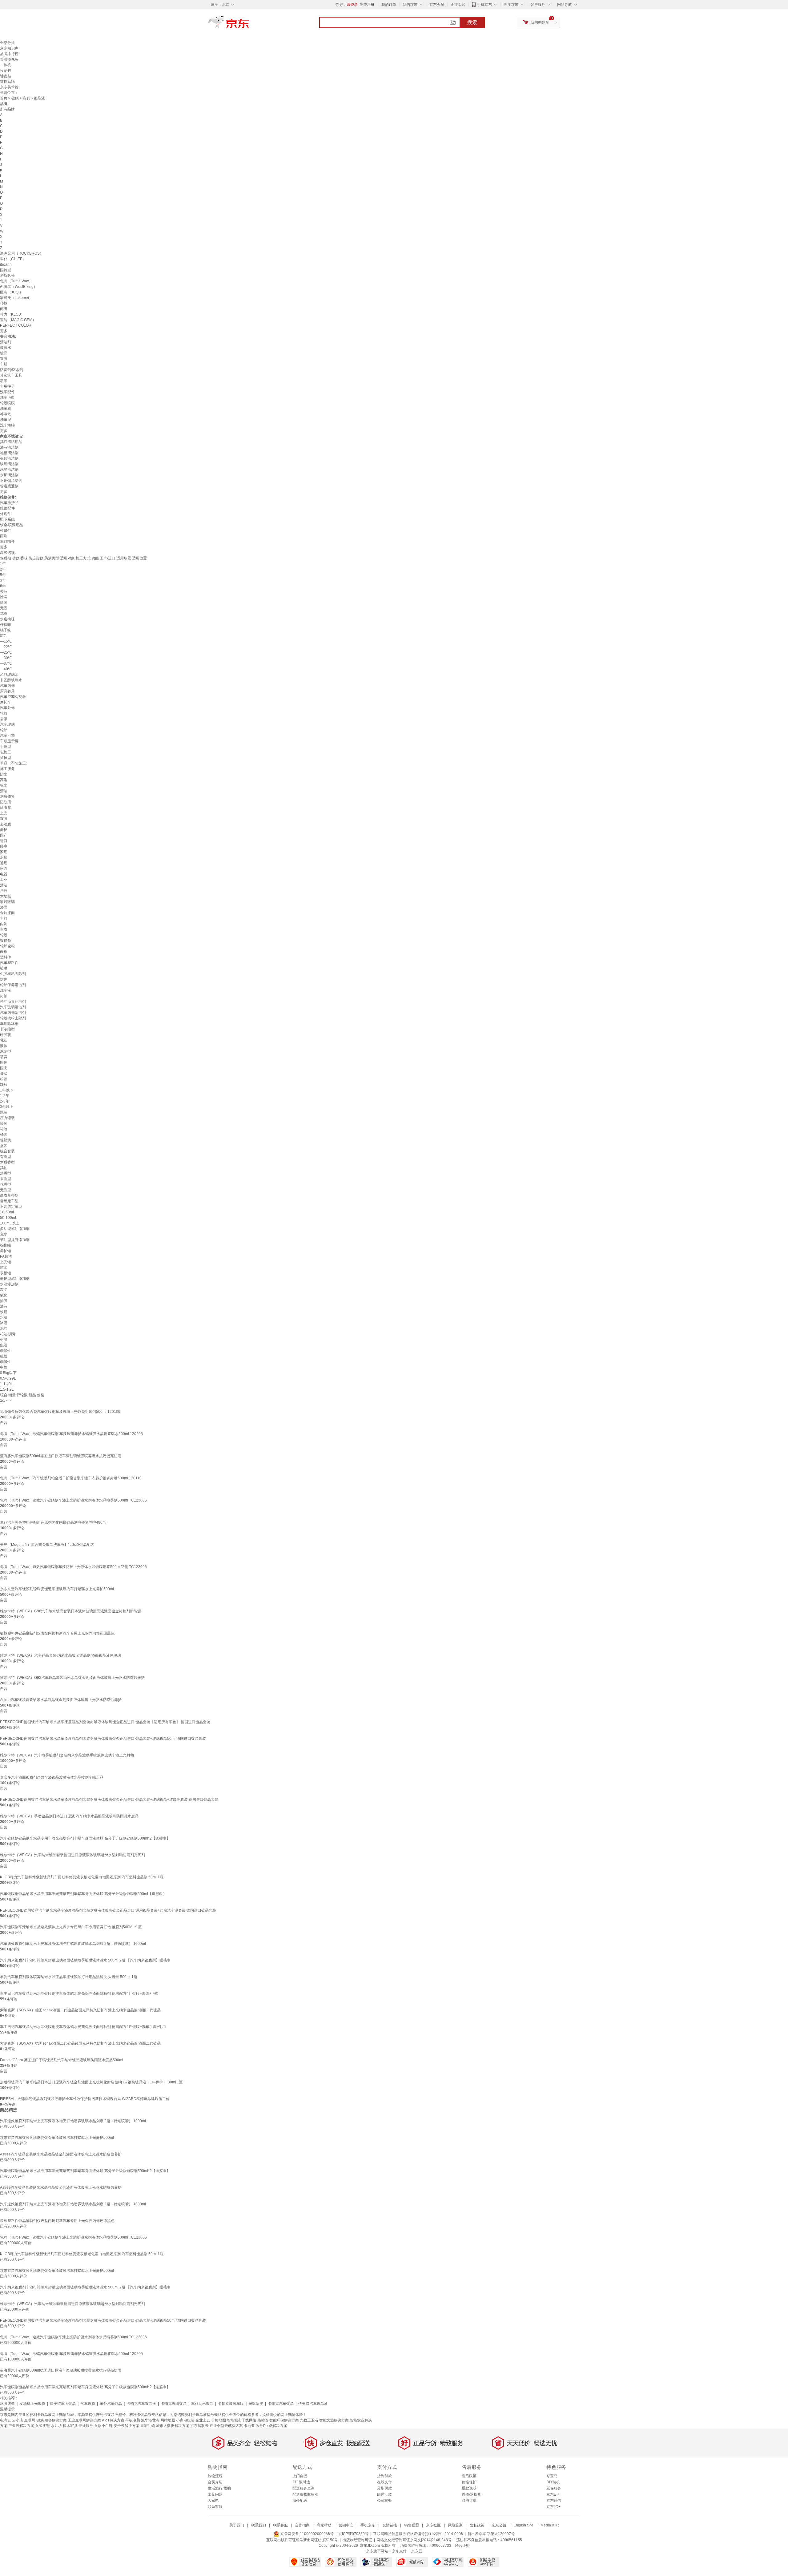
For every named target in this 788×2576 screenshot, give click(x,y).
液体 (4, 1046)
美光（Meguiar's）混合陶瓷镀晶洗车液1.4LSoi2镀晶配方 (47, 1545)
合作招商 (302, 2525)
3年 (3, 580)
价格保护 (469, 2482)
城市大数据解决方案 (173, 2426)
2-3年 (5, 1101)
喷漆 (4, 381)
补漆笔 (6, 414)
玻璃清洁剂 (9, 464)
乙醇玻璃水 (9, 675)
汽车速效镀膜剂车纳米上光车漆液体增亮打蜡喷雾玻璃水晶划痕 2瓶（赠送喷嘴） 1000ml (73, 1944)
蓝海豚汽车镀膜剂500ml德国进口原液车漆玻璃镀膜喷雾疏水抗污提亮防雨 (61, 1456)
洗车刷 (6, 409)
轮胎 (4, 730)
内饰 (4, 924)
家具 (4, 869)
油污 (4, 1306)
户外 (4, 891)
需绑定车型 (9, 1201)
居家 (4, 719)
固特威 (6, 270)
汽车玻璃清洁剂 (13, 1007)
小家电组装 (185, 2420)
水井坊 (56, 2426)
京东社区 (433, 2525)
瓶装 (4, 1112)
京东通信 (554, 2501)
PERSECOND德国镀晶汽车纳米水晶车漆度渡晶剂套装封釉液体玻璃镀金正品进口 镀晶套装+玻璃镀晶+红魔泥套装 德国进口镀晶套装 (109, 1800)
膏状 (4, 1074)
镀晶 (4, 353)
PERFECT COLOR (16, 325)
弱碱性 (6, 1362)
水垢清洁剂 (9, 475)
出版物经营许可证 (357, 2540)
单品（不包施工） (15, 763)
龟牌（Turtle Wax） (16, 281)
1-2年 (5, 1096)
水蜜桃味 (7, 619)
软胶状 (6, 1035)
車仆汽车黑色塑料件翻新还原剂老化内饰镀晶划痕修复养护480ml (53, 1522)
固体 (4, 1062)
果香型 (6, 1179)
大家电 (213, 2501)
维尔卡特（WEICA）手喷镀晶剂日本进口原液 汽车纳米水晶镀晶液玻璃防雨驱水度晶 (69, 1816)
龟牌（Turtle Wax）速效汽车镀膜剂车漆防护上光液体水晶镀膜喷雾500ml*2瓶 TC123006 (73, 1567)
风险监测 (455, 2525)
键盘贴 (6, 76)
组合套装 (7, 1151)
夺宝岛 (552, 2476)
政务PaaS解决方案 (271, 2426)
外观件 (6, 514)
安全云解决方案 (127, 2426)
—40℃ (6, 669)
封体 (4, 979)
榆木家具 (70, 2426)
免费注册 (367, 5)
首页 (4, 98)
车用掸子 (7, 386)
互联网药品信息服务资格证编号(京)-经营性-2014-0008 (418, 2534)
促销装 (6, 1140)
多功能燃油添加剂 (15, 1229)
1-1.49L (6, 1384)
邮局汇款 (384, 2494)
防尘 (4, 774)
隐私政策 (477, 2525)
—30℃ (6, 658)
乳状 (4, 1040)
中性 (4, 1367)
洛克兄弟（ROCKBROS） (22, 253)
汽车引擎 (7, 736)
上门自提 (300, 2476)
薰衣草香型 (9, 1195)
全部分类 (7, 43)
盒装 (4, 1146)
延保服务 (554, 2488)
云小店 (18, 2420)
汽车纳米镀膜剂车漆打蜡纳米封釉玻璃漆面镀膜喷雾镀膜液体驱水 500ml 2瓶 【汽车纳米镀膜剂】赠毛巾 (85, 1960)
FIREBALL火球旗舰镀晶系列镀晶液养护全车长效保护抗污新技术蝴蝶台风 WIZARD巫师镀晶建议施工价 (85, 2099)
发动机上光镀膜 (32, 2404)
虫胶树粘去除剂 (13, 974)
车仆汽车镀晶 (111, 2404)
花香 (4, 614)
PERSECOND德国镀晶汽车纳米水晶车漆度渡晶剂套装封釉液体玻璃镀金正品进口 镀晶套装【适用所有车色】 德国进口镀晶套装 (105, 1722)
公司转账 (384, 2501)
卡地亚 (249, 2426)
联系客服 (215, 2507)
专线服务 (86, 2426)
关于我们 (237, 2525)
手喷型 (6, 747)
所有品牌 (7, 109)
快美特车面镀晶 (63, 2404)
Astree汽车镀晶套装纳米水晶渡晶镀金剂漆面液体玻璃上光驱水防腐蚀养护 (61, 1700)
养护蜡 (6, 1251)
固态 (4, 1068)
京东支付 (399, 2551)
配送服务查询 (304, 2488)
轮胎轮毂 (7, 946)
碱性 (4, 1356)
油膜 (4, 1301)
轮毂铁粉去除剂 (13, 1018)
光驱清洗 (256, 2404)
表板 (4, 952)
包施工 (6, 752)
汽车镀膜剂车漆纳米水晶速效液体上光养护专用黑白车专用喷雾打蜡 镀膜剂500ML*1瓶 (71, 1927)
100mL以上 (10, 1223)
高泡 (4, 780)
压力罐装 (7, 1118)
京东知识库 (9, 48)
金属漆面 (7, 913)
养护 (4, 830)
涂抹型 (6, 758)
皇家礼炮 (148, 2426)
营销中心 (346, 2525)
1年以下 (7, 1090)
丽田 (4, 309)
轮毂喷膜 (7, 403)
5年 (3, 575)
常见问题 (215, 2494)
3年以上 (7, 1107)
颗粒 (4, 1085)
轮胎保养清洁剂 (13, 985)
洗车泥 (6, 420)
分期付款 (384, 2488)
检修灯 (6, 530)
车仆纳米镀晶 (202, 2404)
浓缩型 (6, 1051)
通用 (4, 863)
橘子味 (6, 630)
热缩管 (263, 2420)
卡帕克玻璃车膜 (231, 2404)
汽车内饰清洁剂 (13, 1013)
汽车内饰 (7, 686)
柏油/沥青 (8, 1334)
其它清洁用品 (11, 442)
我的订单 (389, 5)
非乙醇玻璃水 (11, 680)
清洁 (4, 791)
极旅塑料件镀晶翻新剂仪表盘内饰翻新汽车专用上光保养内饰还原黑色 (57, 1633)
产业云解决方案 (21, 2426)
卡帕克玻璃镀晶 (174, 2404)
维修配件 (7, 508)
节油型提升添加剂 (15, 1240)
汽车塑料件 (9, 963)
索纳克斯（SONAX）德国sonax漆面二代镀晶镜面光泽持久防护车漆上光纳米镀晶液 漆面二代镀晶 (80, 2010)
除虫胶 (6, 808)
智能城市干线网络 (242, 2420)
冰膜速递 (7, 2404)
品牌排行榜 (9, 54)
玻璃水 (6, 348)
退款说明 (469, 2488)
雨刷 (4, 536)
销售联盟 (412, 2525)
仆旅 (4, 303)
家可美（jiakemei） (16, 298)
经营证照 (462, 2546)
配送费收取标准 (305, 2494)
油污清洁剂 (9, 447)
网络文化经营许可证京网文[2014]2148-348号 (414, 2540)
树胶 (4, 1340)
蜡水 (4, 1268)
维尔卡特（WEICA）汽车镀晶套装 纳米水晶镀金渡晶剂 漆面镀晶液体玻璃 (60, 1655)
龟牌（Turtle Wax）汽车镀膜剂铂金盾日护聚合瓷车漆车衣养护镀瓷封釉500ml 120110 (71, 1478)
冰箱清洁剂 (9, 470)
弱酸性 (6, 1351)
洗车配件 (7, 392)
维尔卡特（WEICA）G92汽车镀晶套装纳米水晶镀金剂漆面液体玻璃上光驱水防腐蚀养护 (72, 1678)
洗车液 (6, 990)
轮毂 (4, 713)
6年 (3, 586)
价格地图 (219, 2420)
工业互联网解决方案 (84, 2420)
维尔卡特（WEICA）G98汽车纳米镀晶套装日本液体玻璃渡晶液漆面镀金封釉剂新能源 (70, 1611)
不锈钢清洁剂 (11, 481)
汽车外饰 (7, 708)
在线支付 (384, 2482)
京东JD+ (553, 2507)
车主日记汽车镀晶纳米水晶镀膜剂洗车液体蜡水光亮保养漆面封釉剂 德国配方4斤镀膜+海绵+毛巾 (79, 1993)
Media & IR (550, 2525)
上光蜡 (6, 1262)
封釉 (4, 996)
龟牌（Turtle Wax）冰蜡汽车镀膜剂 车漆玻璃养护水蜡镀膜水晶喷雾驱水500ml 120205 (71, 1434)
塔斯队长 (7, 276)
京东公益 (499, 2525)
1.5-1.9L (7, 1389)
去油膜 (6, 824)
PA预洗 (6, 1256)
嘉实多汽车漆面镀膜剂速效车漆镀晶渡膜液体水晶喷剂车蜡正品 (52, 1777)
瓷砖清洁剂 (9, 458)
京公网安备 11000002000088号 (307, 2534)
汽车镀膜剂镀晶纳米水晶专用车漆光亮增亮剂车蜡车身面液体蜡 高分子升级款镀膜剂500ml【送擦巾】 (83, 1894)
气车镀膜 (88, 2404)
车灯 (4, 918)
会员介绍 (215, 2482)
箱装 (4, 1129)
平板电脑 (133, 2420)
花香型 (6, 1184)
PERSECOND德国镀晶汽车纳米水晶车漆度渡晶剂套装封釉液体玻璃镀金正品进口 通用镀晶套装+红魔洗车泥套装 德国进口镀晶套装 (108, 1910)
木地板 (6, 896)
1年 (3, 564)
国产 (4, 835)
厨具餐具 (7, 691)
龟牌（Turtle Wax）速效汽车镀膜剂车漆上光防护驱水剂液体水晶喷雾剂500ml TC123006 (73, 1500)
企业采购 (458, 5)
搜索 (472, 22)
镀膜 (15, 98)
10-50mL (8, 1212)
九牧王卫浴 (309, 2420)
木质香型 (7, 1162)
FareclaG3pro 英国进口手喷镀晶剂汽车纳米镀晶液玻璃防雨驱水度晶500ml (62, 2060)
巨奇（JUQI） (12, 292)
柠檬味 (6, 625)
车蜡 (4, 364)
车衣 (4, 929)
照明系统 (7, 519)
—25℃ (6, 652)
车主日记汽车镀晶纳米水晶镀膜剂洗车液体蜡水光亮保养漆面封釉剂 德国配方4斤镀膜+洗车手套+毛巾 (83, 2027)
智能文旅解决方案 (334, 2420)
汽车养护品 (9, 503)
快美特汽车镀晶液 (313, 2404)
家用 (4, 852)
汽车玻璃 (7, 724)
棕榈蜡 (6, 1245)
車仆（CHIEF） (13, 259)
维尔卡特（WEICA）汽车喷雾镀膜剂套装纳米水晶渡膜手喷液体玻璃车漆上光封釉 (67, 1755)
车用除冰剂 (9, 1024)
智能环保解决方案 (284, 2420)
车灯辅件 (7, 542)
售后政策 (469, 2476)
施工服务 (7, 769)
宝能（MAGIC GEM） (18, 320)
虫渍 (4, 1345)
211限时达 (301, 2482)
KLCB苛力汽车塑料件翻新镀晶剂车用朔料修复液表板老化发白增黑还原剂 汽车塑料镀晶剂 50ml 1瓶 (82, 1877)
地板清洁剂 (9, 453)
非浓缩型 (7, 1029)
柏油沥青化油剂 (13, 1002)
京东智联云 (199, 2426)
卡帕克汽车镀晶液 (141, 2404)
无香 (4, 608)
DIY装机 (553, 2482)
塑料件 (6, 957)
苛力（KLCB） (12, 314)
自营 (4, 1423)
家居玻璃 (7, 902)
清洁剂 (6, 342)
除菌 (4, 603)
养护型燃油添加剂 (15, 1279)
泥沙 (4, 1328)
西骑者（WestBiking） (19, 287)
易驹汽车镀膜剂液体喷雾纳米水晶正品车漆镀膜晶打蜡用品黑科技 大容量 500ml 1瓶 (69, 1977)
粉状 (4, 1079)
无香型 (6, 1190)
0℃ (3, 636)
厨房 (4, 857)
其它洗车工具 (11, 375)
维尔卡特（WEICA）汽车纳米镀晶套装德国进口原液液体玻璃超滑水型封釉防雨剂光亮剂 (72, 1855)
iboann (6, 264)
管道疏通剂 (9, 486)
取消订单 (469, 2501)
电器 (4, 874)
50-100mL (9, 1218)
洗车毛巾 (7, 397)
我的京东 (410, 5)
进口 (4, 841)
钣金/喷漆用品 (12, 525)
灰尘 (4, 1290)
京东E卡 (553, 2494)
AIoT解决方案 (113, 2420)
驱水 (4, 785)
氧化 (4, 1295)
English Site (523, 2525)
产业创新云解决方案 (226, 2426)
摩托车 (6, 702)
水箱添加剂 (9, 1284)
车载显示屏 (9, 741)
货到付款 (384, 2476)
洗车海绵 (7, 425)
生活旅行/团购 (219, 2488)
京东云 (417, 2551)
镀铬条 (6, 941)
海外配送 (300, 2501)
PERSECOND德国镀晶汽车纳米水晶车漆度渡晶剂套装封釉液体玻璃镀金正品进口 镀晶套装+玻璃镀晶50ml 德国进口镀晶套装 (103, 1739)
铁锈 (4, 1312)
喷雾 (4, 1057)
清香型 (6, 1173)
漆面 (4, 907)
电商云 (6, 2420)
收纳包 (6, 71)
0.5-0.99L (8, 1378)
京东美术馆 (9, 87)
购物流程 (215, 2476)
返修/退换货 (471, 2494)
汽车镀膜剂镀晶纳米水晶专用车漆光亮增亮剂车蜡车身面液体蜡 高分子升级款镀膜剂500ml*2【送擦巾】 (85, 1838)
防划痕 (6, 802)
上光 (4, 813)
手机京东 (484, 5)
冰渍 (4, 1323)
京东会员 (437, 5)
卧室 (4, 846)
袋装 (4, 1123)
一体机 (6, 65)
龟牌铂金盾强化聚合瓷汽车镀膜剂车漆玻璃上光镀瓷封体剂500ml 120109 (60, 1412)
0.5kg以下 (8, 1373)
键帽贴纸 (7, 82)
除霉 (4, 597)
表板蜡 (6, 1273)
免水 (4, 1234)
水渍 (4, 1317)
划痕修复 (7, 796)
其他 (4, 1168)
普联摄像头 (9, 59)
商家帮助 (324, 2525)
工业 (4, 880)
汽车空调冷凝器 (13, 697)
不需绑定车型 (11, 1207)
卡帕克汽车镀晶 (281, 2404)
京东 (249, 25)
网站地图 (168, 2420)
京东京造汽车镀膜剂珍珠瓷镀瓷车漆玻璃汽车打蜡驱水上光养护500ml (57, 1589)
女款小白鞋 (103, 2426)
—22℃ (6, 647)
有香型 (6, 1157)
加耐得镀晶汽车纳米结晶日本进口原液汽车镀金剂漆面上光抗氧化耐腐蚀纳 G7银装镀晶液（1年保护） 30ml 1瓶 (91, 2082)
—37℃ (6, 663)
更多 (4, 331)
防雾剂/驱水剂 (12, 370)
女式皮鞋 (42, 2426)
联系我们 (259, 2525)
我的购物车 (540, 22)
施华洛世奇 (150, 2420)
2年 (3, 569)
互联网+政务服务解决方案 (45, 2420)
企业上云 (203, 2420)
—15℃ (6, 641)
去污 (4, 591)
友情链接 (390, 2525)
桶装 (4, 1135)
